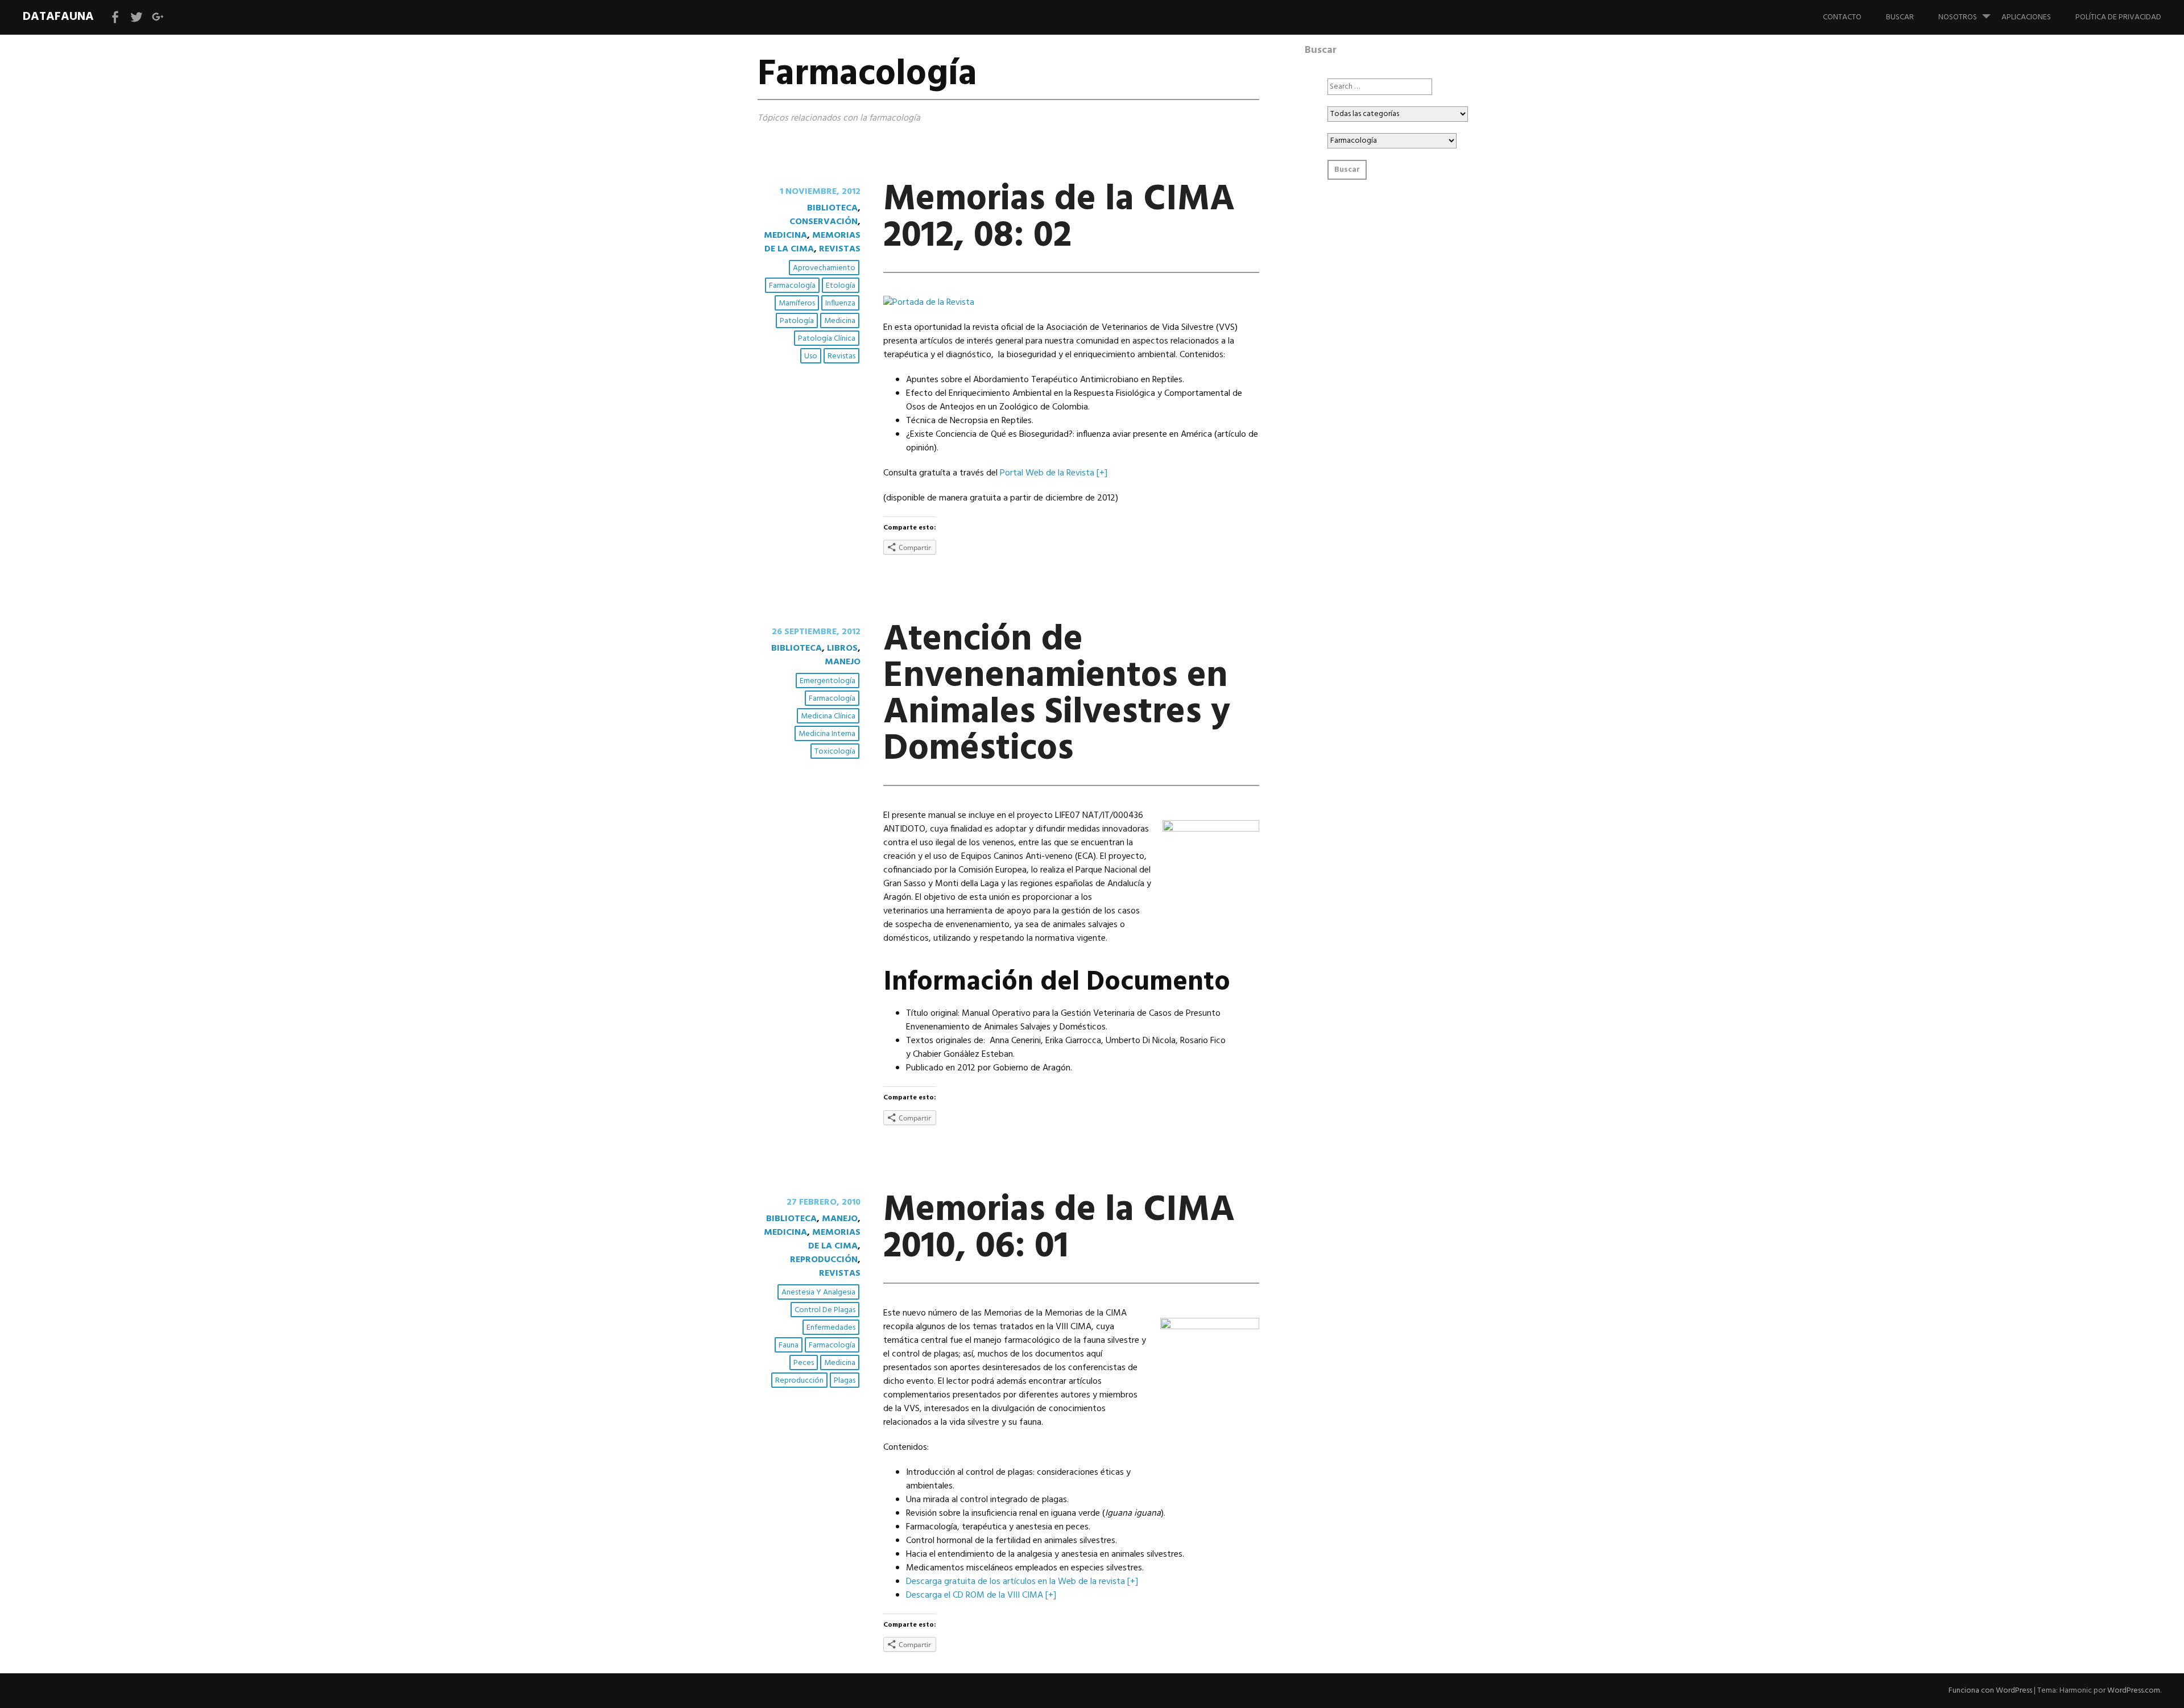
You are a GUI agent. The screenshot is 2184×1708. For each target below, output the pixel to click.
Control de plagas (825, 1310)
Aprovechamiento (824, 268)
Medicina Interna (827, 734)
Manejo (843, 662)
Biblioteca (832, 208)
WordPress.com (2134, 1691)
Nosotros (1958, 17)
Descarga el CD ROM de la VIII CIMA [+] (981, 1595)
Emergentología (828, 681)
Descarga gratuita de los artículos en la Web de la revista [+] (1022, 1582)
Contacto (1842, 17)
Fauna (789, 1345)
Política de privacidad (2118, 17)
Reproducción (824, 1260)
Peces (804, 1363)
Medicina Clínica (828, 716)
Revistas (840, 249)
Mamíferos (797, 303)
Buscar (1900, 17)
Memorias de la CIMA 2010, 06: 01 (1059, 1229)
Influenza (840, 303)
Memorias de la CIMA (812, 242)
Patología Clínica (827, 339)
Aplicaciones (2026, 17)
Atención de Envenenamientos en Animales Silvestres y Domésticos (1057, 695)
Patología (797, 321)
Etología (841, 286)
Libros (842, 648)
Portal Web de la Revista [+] (1054, 473)
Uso (811, 356)
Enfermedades (831, 1328)
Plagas (845, 1381)
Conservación (824, 222)
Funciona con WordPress (1990, 1691)
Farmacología (792, 286)
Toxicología (835, 752)
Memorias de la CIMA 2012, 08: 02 (1059, 218)
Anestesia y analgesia (818, 1293)
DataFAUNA (58, 17)
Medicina (785, 235)
